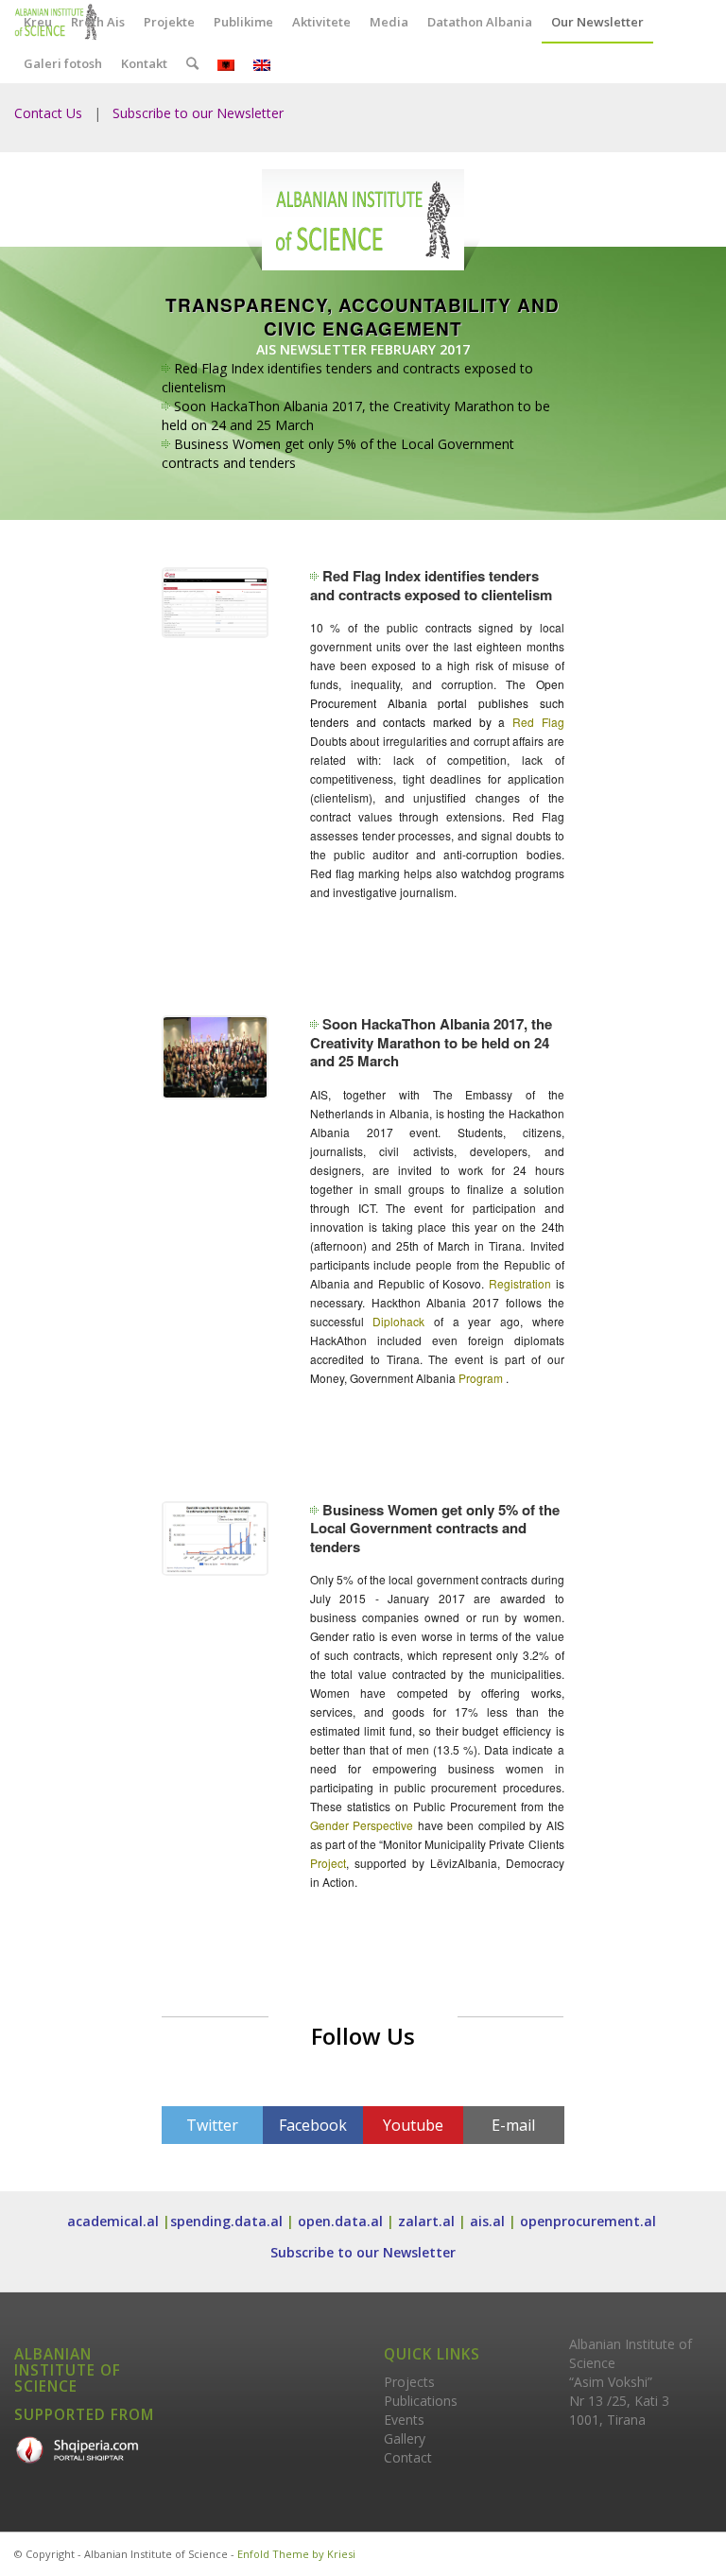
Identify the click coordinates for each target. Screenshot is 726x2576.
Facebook (313, 2125)
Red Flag (538, 722)
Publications (421, 2401)
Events (404, 2420)
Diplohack (398, 1321)
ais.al (487, 2221)
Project (328, 1863)
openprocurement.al (590, 2221)
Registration (520, 1283)
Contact (408, 2457)
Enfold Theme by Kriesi (296, 2554)
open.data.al (340, 2221)
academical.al (113, 2221)
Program (481, 1378)
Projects (409, 2382)
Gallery (405, 2438)
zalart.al (426, 2221)
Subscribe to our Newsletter (198, 113)
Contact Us (48, 113)
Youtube (413, 2125)
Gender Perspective (364, 1825)
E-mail (513, 2125)
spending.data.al (226, 2221)
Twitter (212, 2125)
